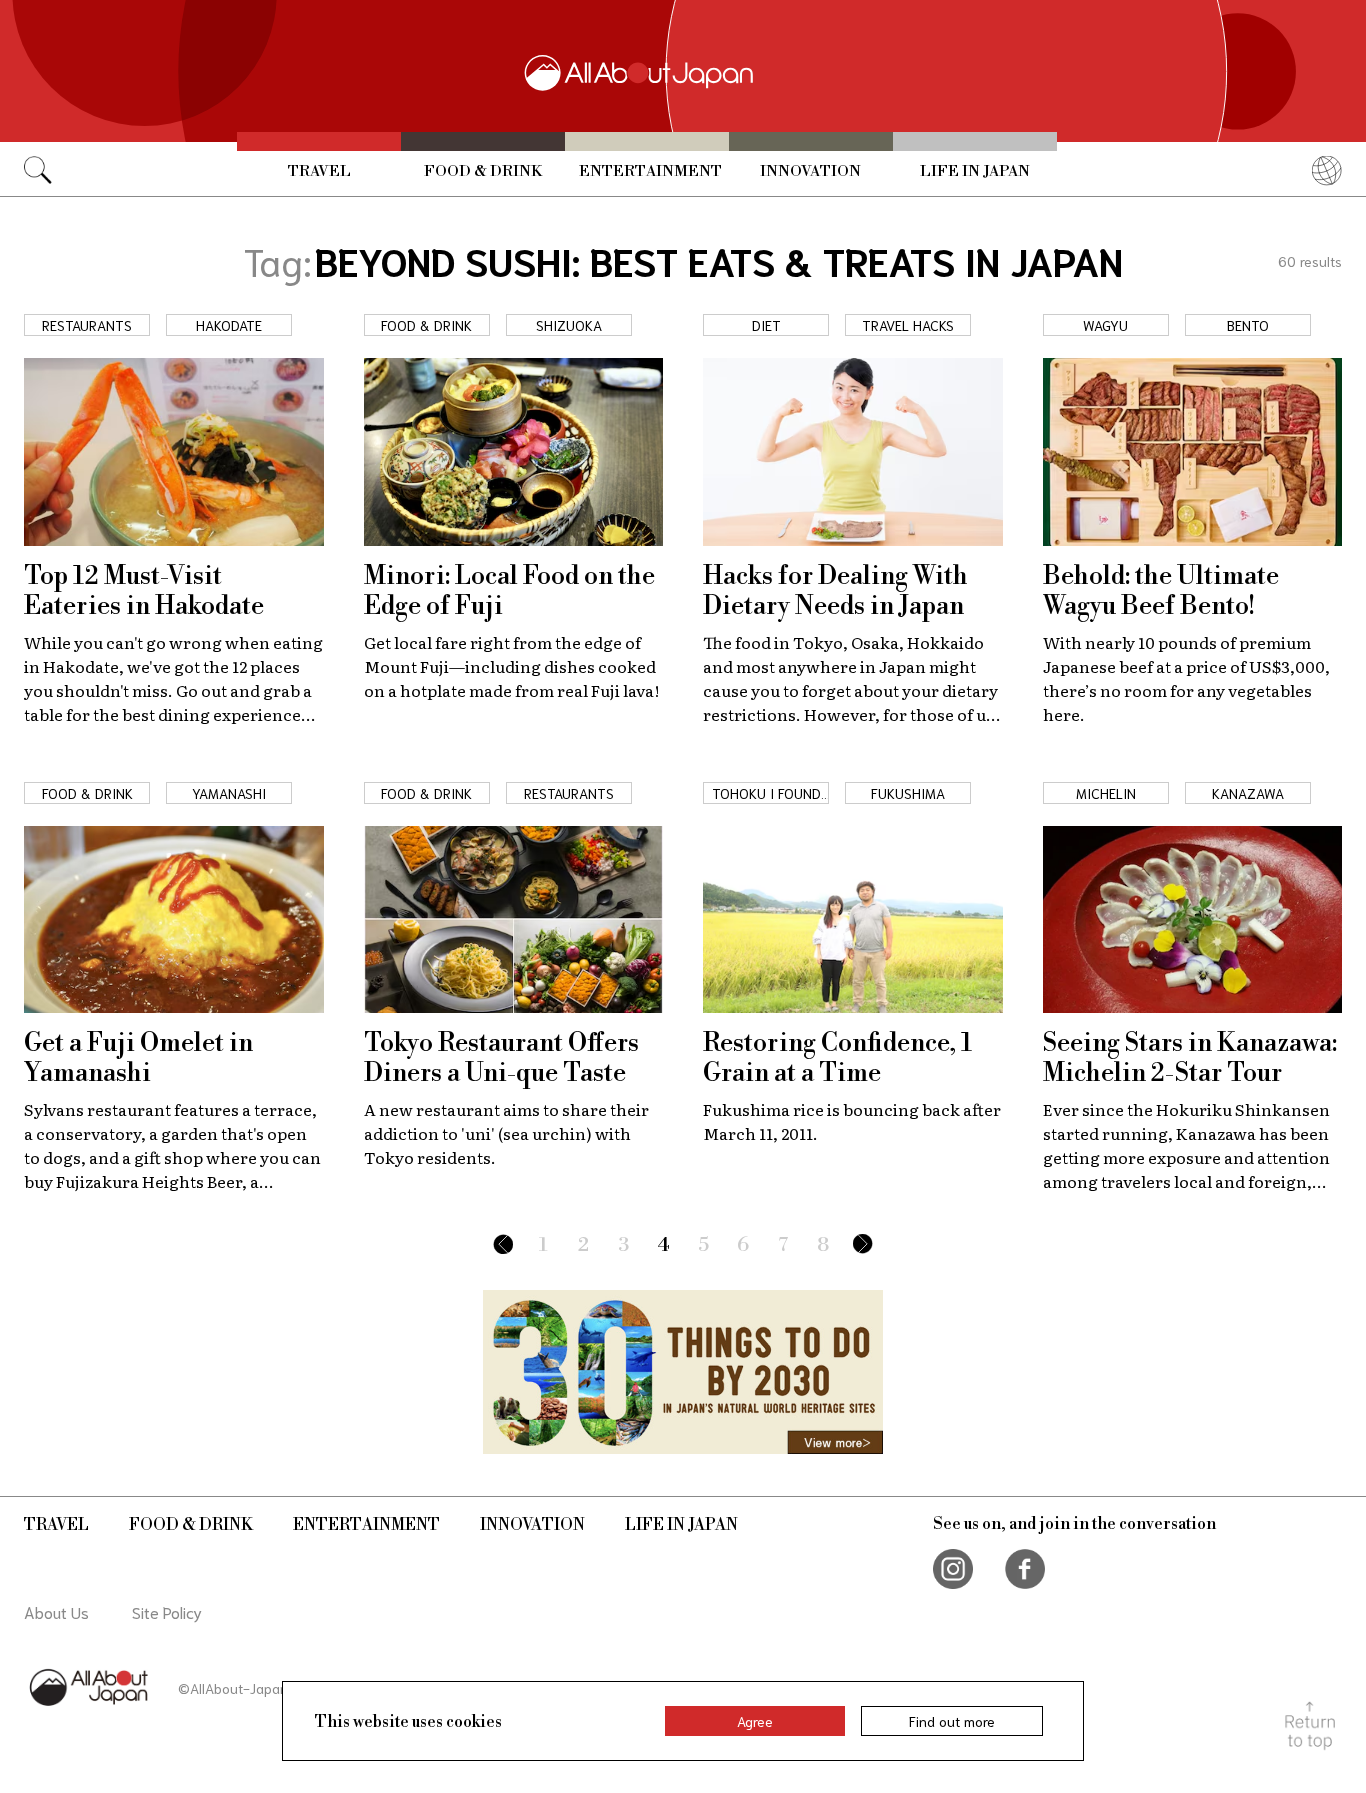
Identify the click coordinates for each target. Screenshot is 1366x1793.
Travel (319, 171)
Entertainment (650, 171)
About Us (56, 1611)
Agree (755, 1721)
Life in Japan (975, 171)
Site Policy (167, 1611)
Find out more (952, 1721)
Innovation (810, 171)
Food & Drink (483, 171)
